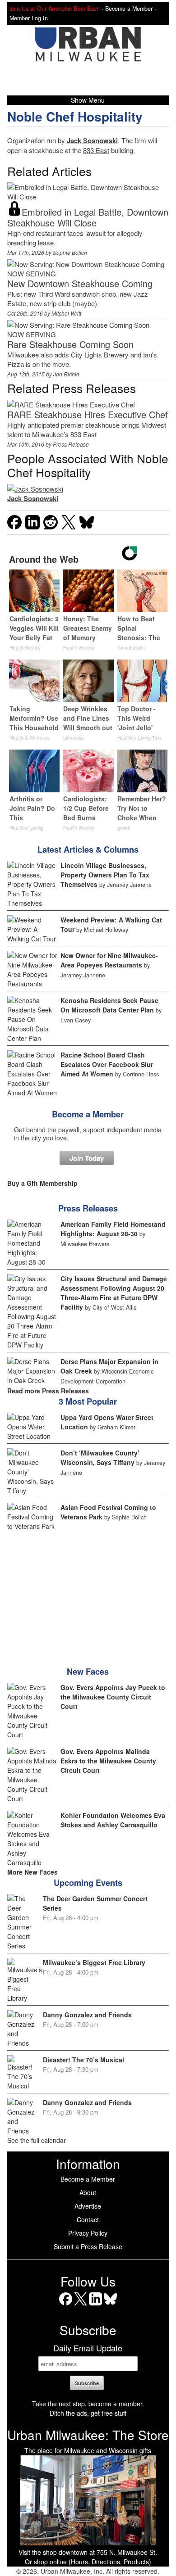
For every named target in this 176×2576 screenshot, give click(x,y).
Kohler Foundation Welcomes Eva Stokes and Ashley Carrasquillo (113, 1820)
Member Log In (29, 18)
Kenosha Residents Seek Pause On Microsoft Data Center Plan (109, 1005)
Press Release (71, 444)
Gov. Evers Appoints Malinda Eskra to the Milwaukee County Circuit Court (108, 1761)
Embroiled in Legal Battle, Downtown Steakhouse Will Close (88, 217)
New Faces (88, 1672)
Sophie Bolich (70, 252)
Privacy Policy (88, 2233)
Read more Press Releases (48, 1391)
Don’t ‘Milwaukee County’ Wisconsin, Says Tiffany (100, 1457)
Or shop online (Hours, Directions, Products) (88, 2562)
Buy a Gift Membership (42, 1183)
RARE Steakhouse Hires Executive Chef (88, 414)
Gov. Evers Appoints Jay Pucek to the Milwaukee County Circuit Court (113, 1697)
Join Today (87, 1158)
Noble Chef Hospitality (75, 116)
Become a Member (88, 1114)
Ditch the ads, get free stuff (88, 2413)
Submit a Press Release (88, 2246)
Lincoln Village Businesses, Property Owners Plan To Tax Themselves (105, 875)
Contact (88, 2219)
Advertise (88, 2206)
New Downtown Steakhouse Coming (80, 283)
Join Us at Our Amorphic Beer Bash (55, 9)
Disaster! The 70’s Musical (83, 2060)
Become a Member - (131, 9)
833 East (96, 150)
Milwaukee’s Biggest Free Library (94, 1962)
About (88, 2192)
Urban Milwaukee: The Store (88, 2435)
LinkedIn (95, 2305)
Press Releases (88, 1208)
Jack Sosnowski (92, 140)
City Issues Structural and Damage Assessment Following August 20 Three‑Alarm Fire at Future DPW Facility (114, 1293)
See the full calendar (37, 2140)
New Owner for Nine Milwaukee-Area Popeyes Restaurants (109, 960)
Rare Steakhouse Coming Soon (70, 344)
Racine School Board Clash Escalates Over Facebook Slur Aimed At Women (107, 1064)
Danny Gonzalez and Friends (87, 2015)
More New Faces (32, 1872)
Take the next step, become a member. (88, 2404)
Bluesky (110, 2305)
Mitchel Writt (66, 313)
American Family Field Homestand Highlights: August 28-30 (113, 1229)
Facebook (66, 2305)
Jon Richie (66, 374)
